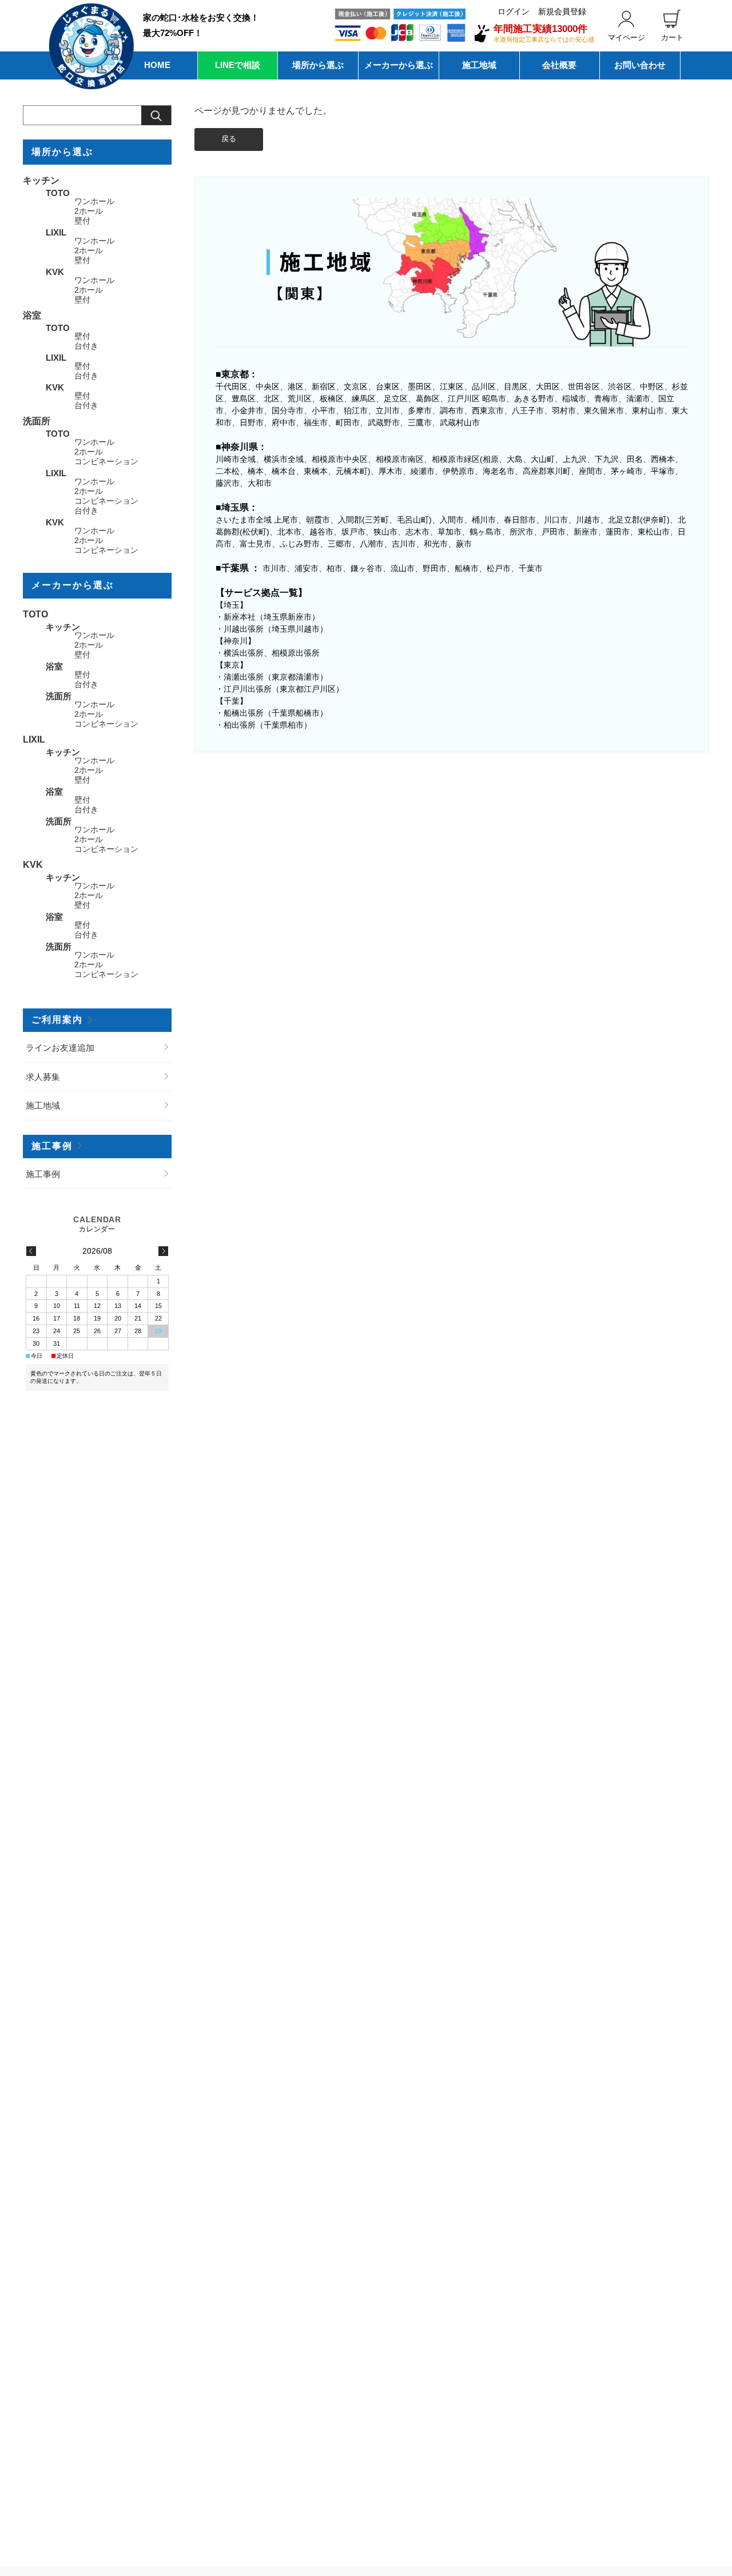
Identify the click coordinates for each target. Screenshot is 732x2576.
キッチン (41, 180)
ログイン (514, 11)
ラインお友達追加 (60, 1048)
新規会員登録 (562, 11)
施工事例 (52, 1146)
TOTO (58, 193)
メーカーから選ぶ (399, 65)
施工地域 (479, 65)
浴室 (32, 315)
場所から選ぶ (318, 65)
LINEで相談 (238, 65)
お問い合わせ (640, 65)
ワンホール (94, 202)
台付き (86, 346)
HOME (157, 65)
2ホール (89, 211)
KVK (55, 272)
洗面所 (37, 421)
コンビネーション (106, 462)
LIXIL (56, 232)
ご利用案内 (57, 1020)
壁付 (82, 221)
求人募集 (43, 1077)
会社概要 (559, 65)
